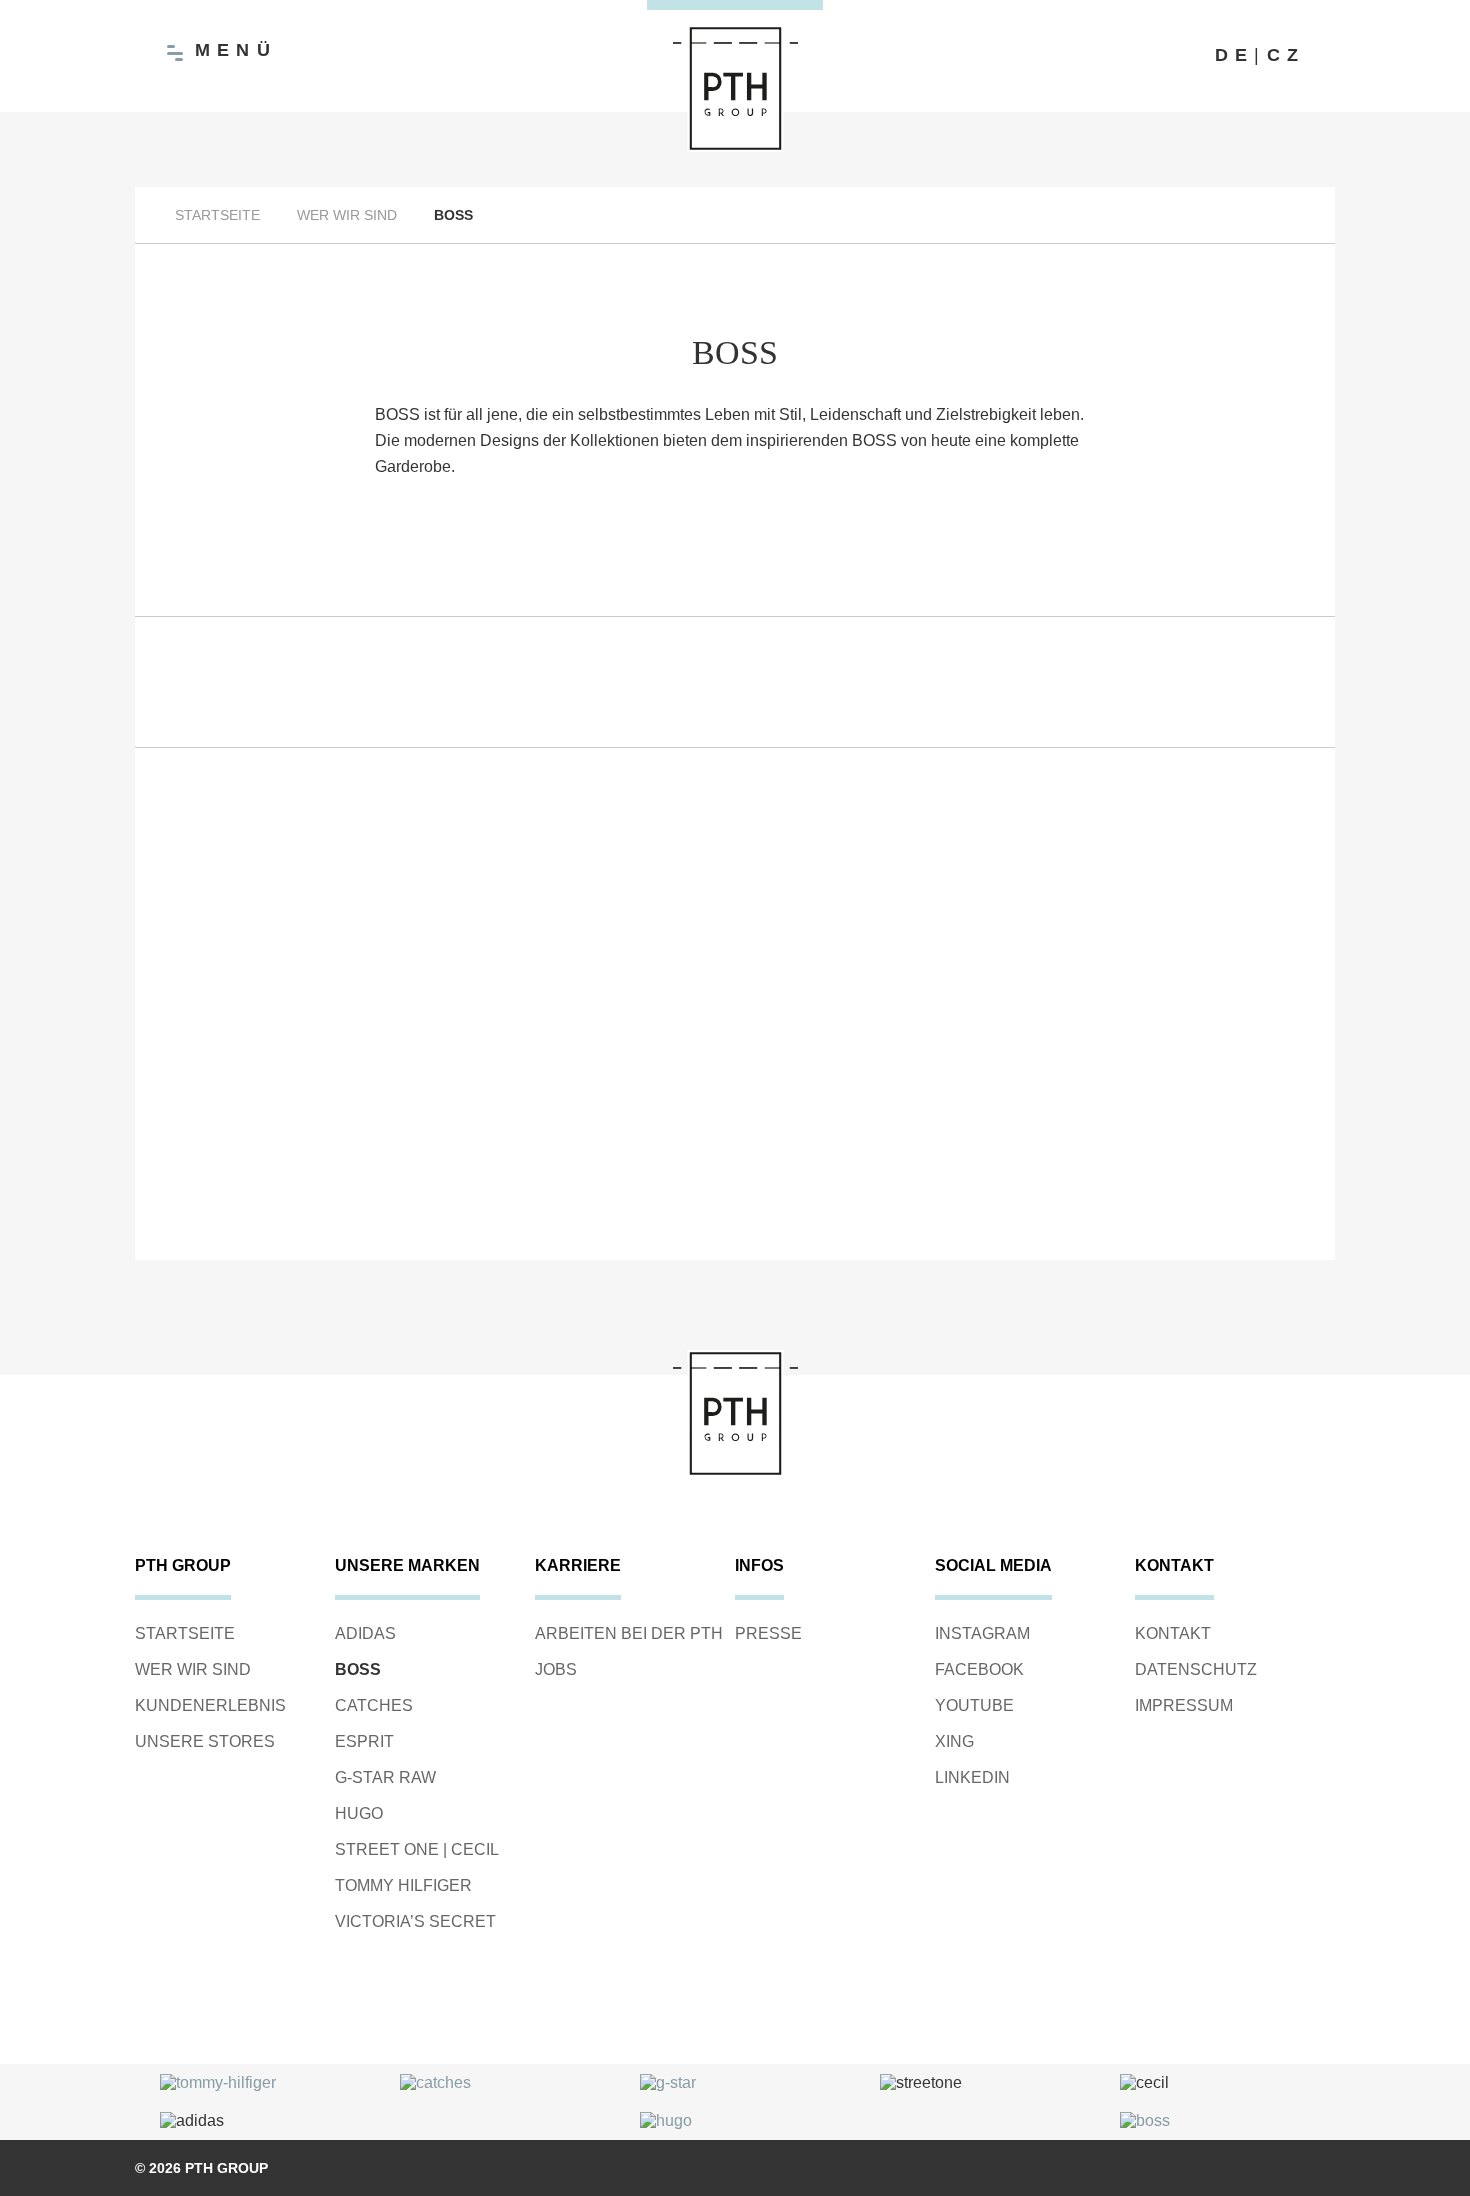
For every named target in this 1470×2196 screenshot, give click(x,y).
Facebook (979, 1669)
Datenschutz (1196, 1669)
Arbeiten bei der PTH (629, 1633)
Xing (954, 1741)
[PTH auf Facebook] (1105, 56)
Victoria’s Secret (415, 1921)
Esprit (364, 1741)
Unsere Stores (205, 1741)
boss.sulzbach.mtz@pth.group (345, 1322)
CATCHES (374, 1705)
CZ (1286, 55)
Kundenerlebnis (210, 1705)
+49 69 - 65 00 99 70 (345, 1294)
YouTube (974, 1705)
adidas (365, 1633)
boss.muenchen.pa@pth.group (1125, 1322)
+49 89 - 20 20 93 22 (735, 1294)
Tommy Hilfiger (403, 1885)
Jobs (556, 1669)
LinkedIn (972, 1777)
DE (1234, 55)
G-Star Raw (385, 1777)
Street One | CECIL (417, 1849)
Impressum (1184, 1705)
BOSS (358, 1669)
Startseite (217, 215)
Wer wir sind (347, 215)
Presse (768, 1633)
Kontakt (1173, 1633)
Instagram (982, 1633)
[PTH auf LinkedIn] (1185, 56)
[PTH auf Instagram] (1145, 56)
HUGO (359, 1813)
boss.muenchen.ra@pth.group (735, 1322)
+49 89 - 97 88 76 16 (1125, 1294)
